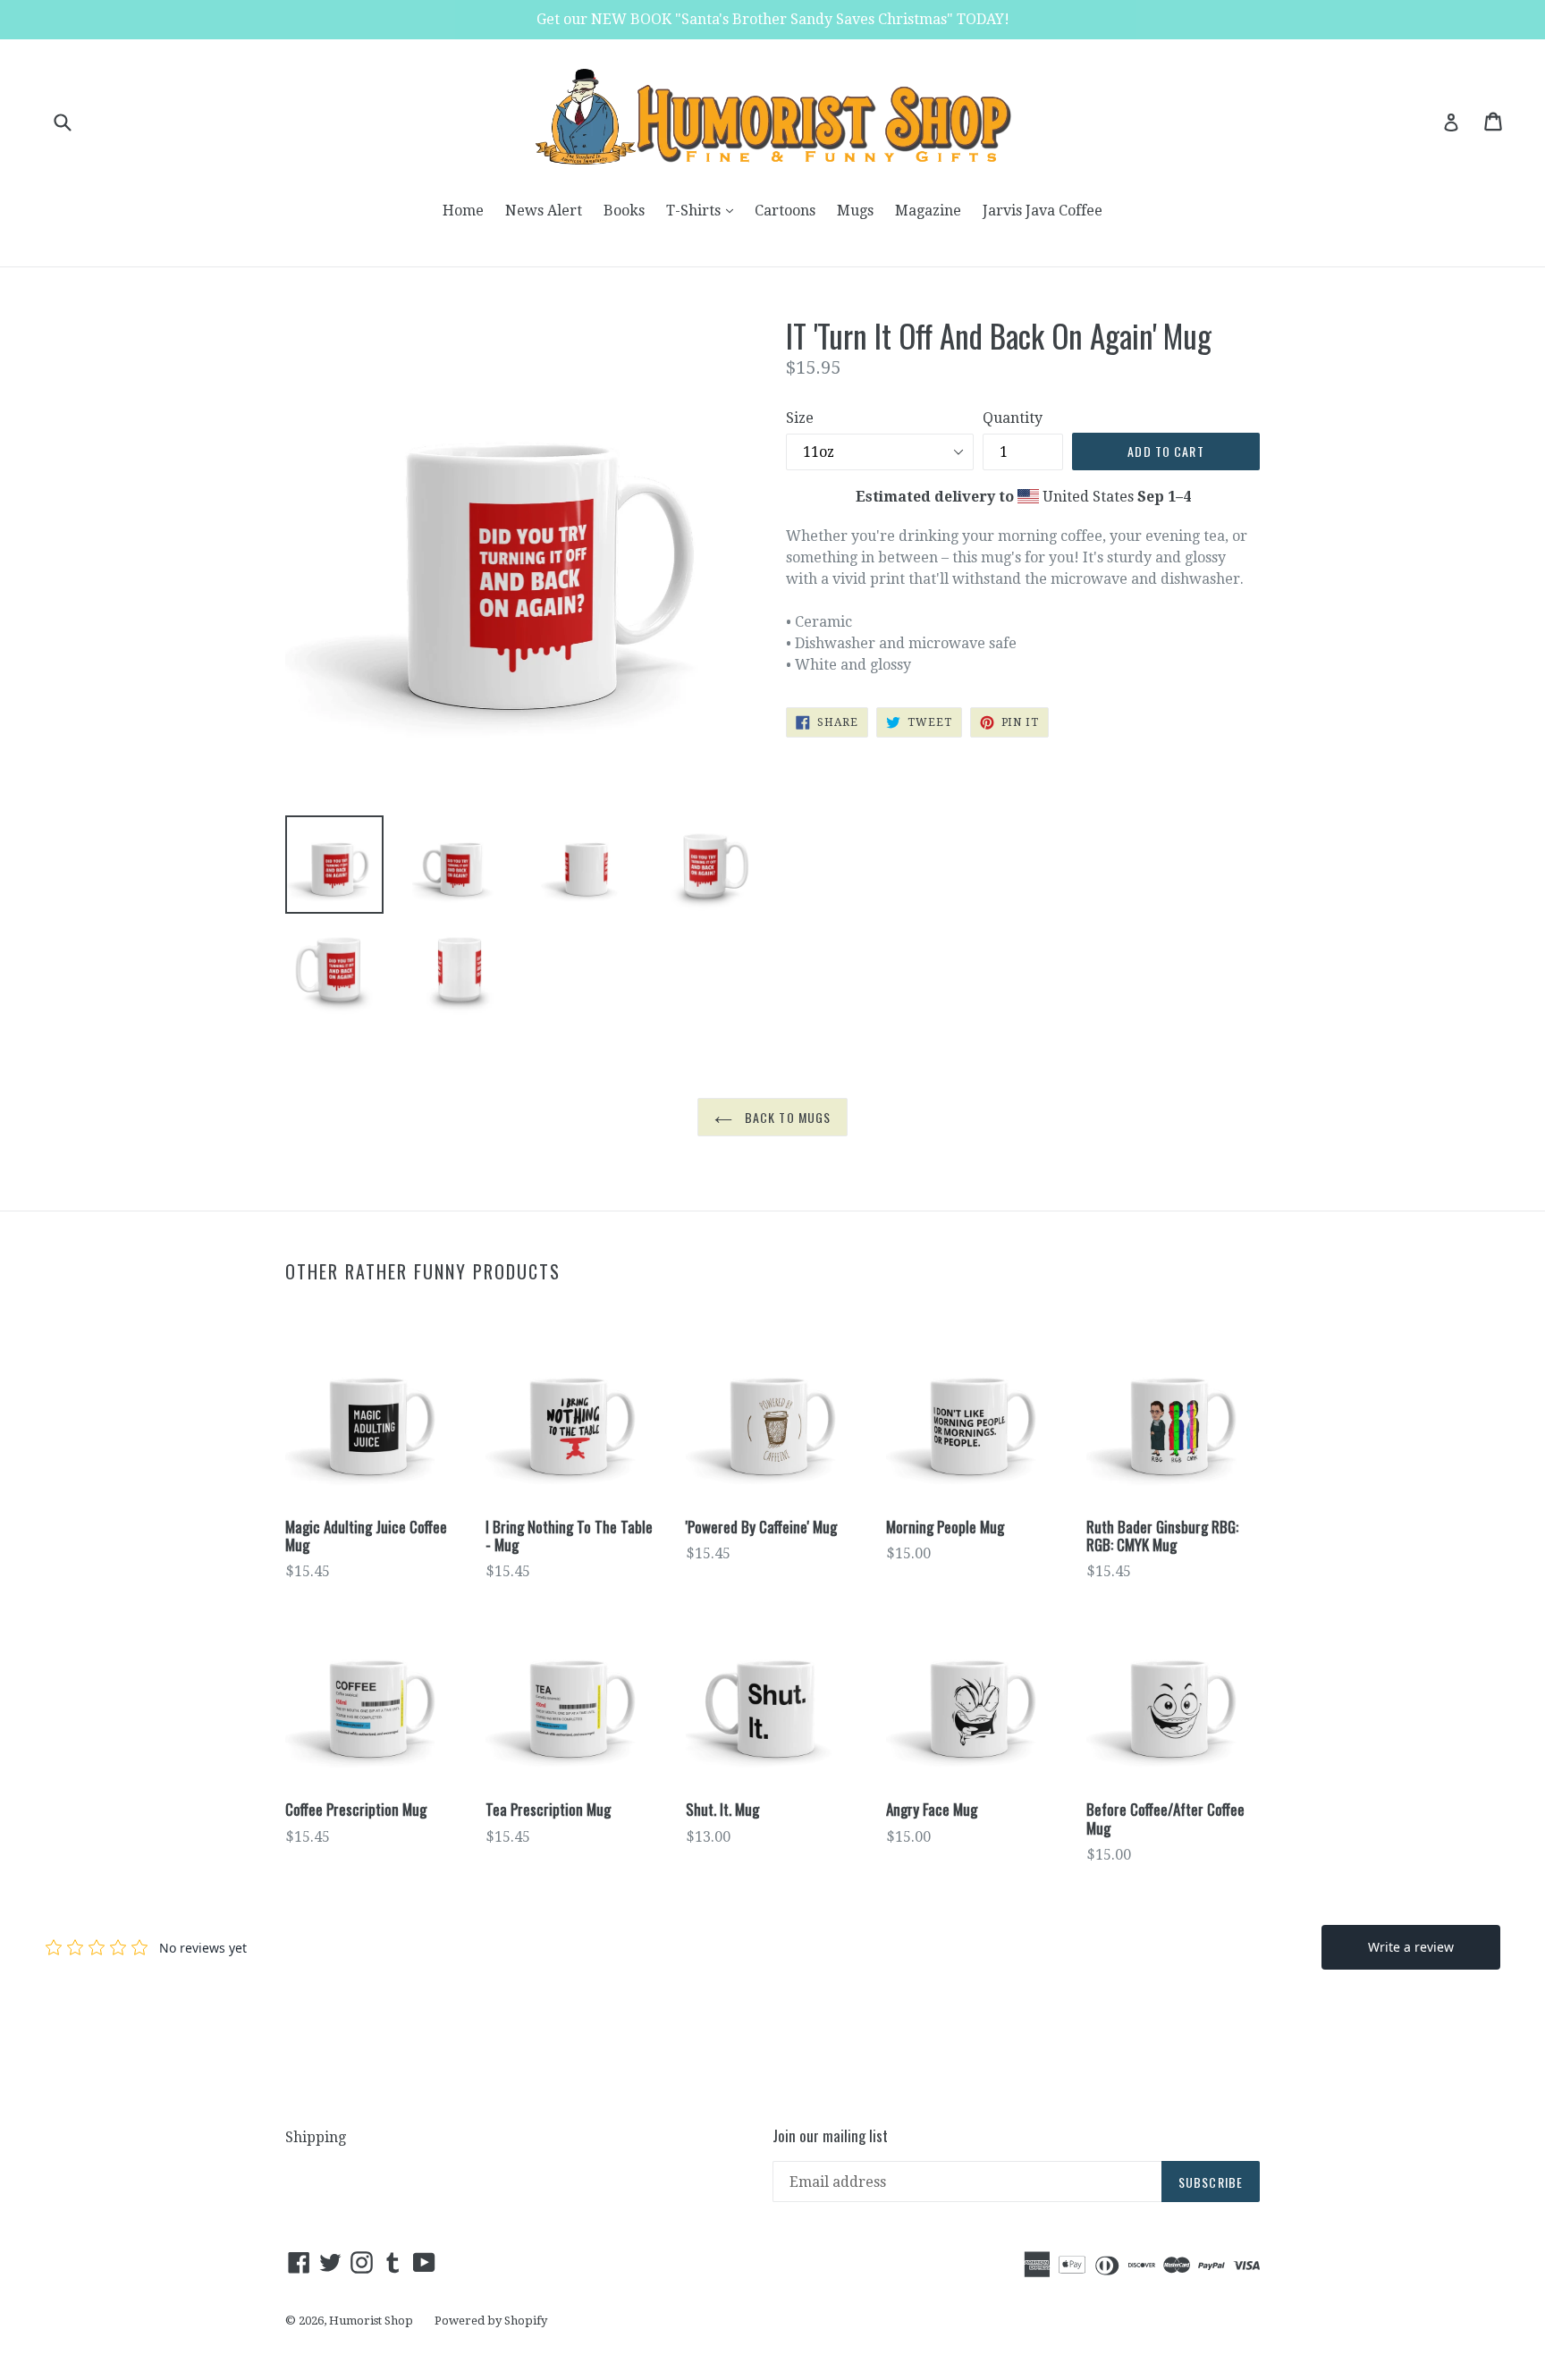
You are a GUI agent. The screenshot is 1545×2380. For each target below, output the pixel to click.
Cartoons (785, 211)
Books (624, 211)
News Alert (544, 211)
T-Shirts (704, 210)
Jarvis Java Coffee (1043, 211)
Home (463, 211)
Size (800, 418)
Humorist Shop (371, 2321)
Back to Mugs (786, 1117)
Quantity (1013, 418)
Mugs (855, 211)
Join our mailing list (830, 2136)
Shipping (316, 2137)
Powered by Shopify (491, 2321)
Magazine (928, 211)
